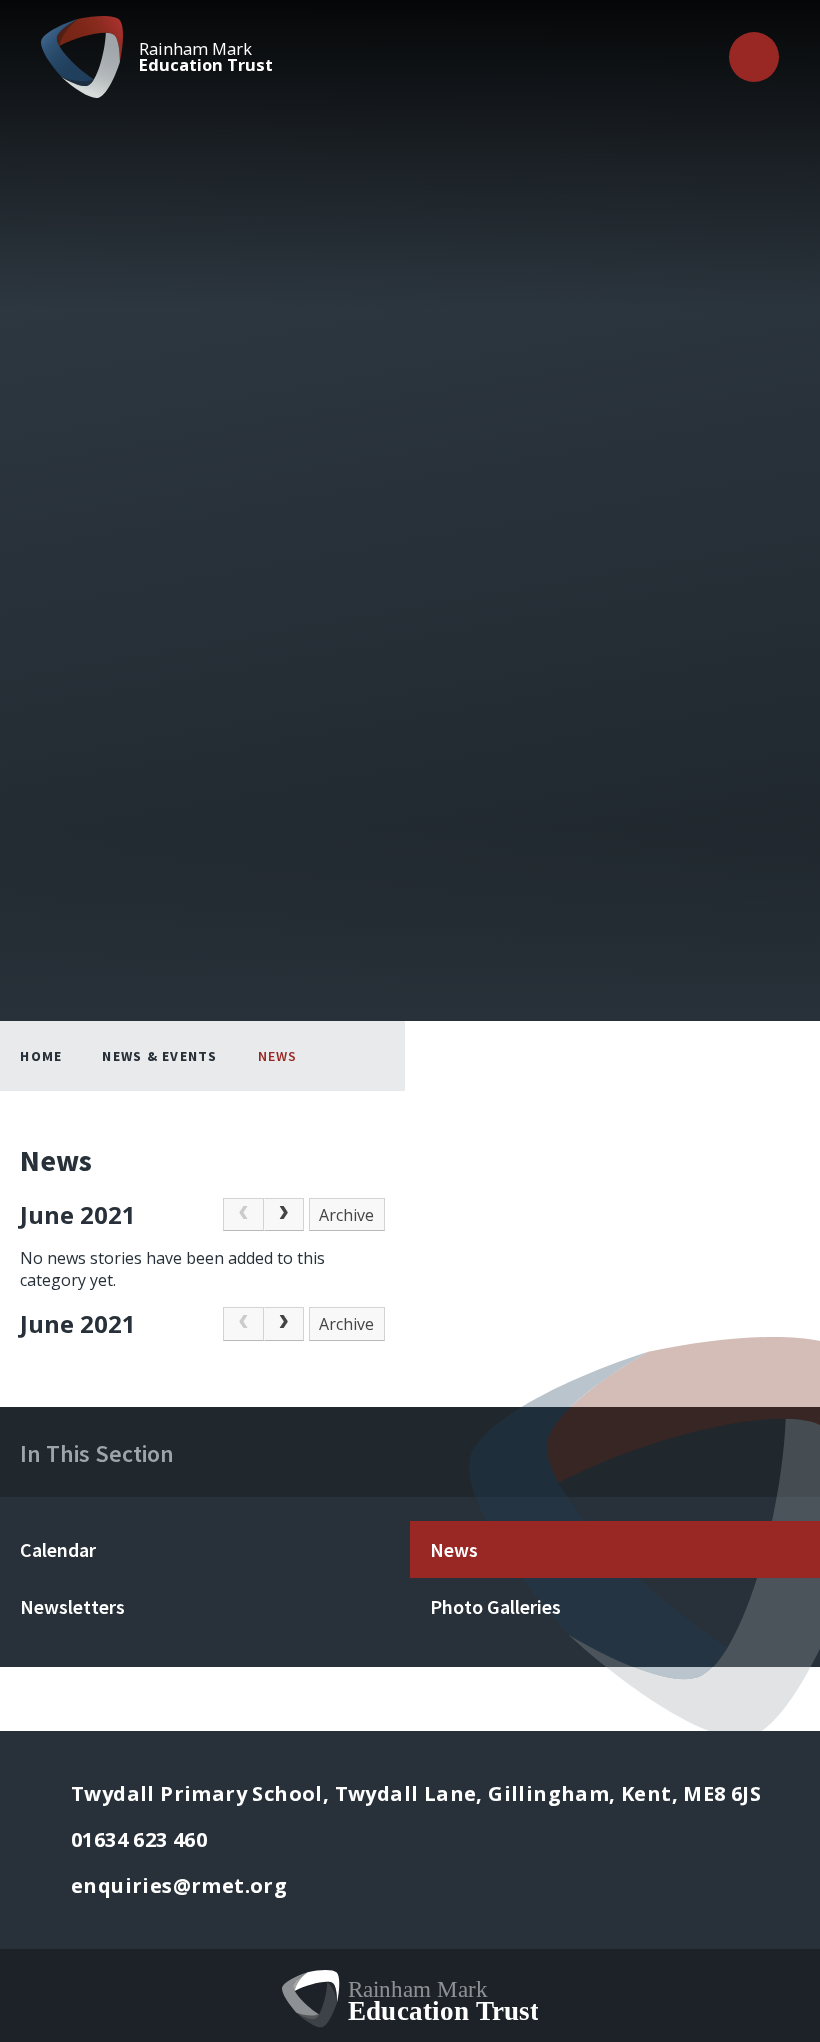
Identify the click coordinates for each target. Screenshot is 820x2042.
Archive (346, 1215)
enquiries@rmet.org (179, 1885)
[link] (243, 1215)
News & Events (159, 1056)
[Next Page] (284, 1215)
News (278, 1056)
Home (41, 1056)
